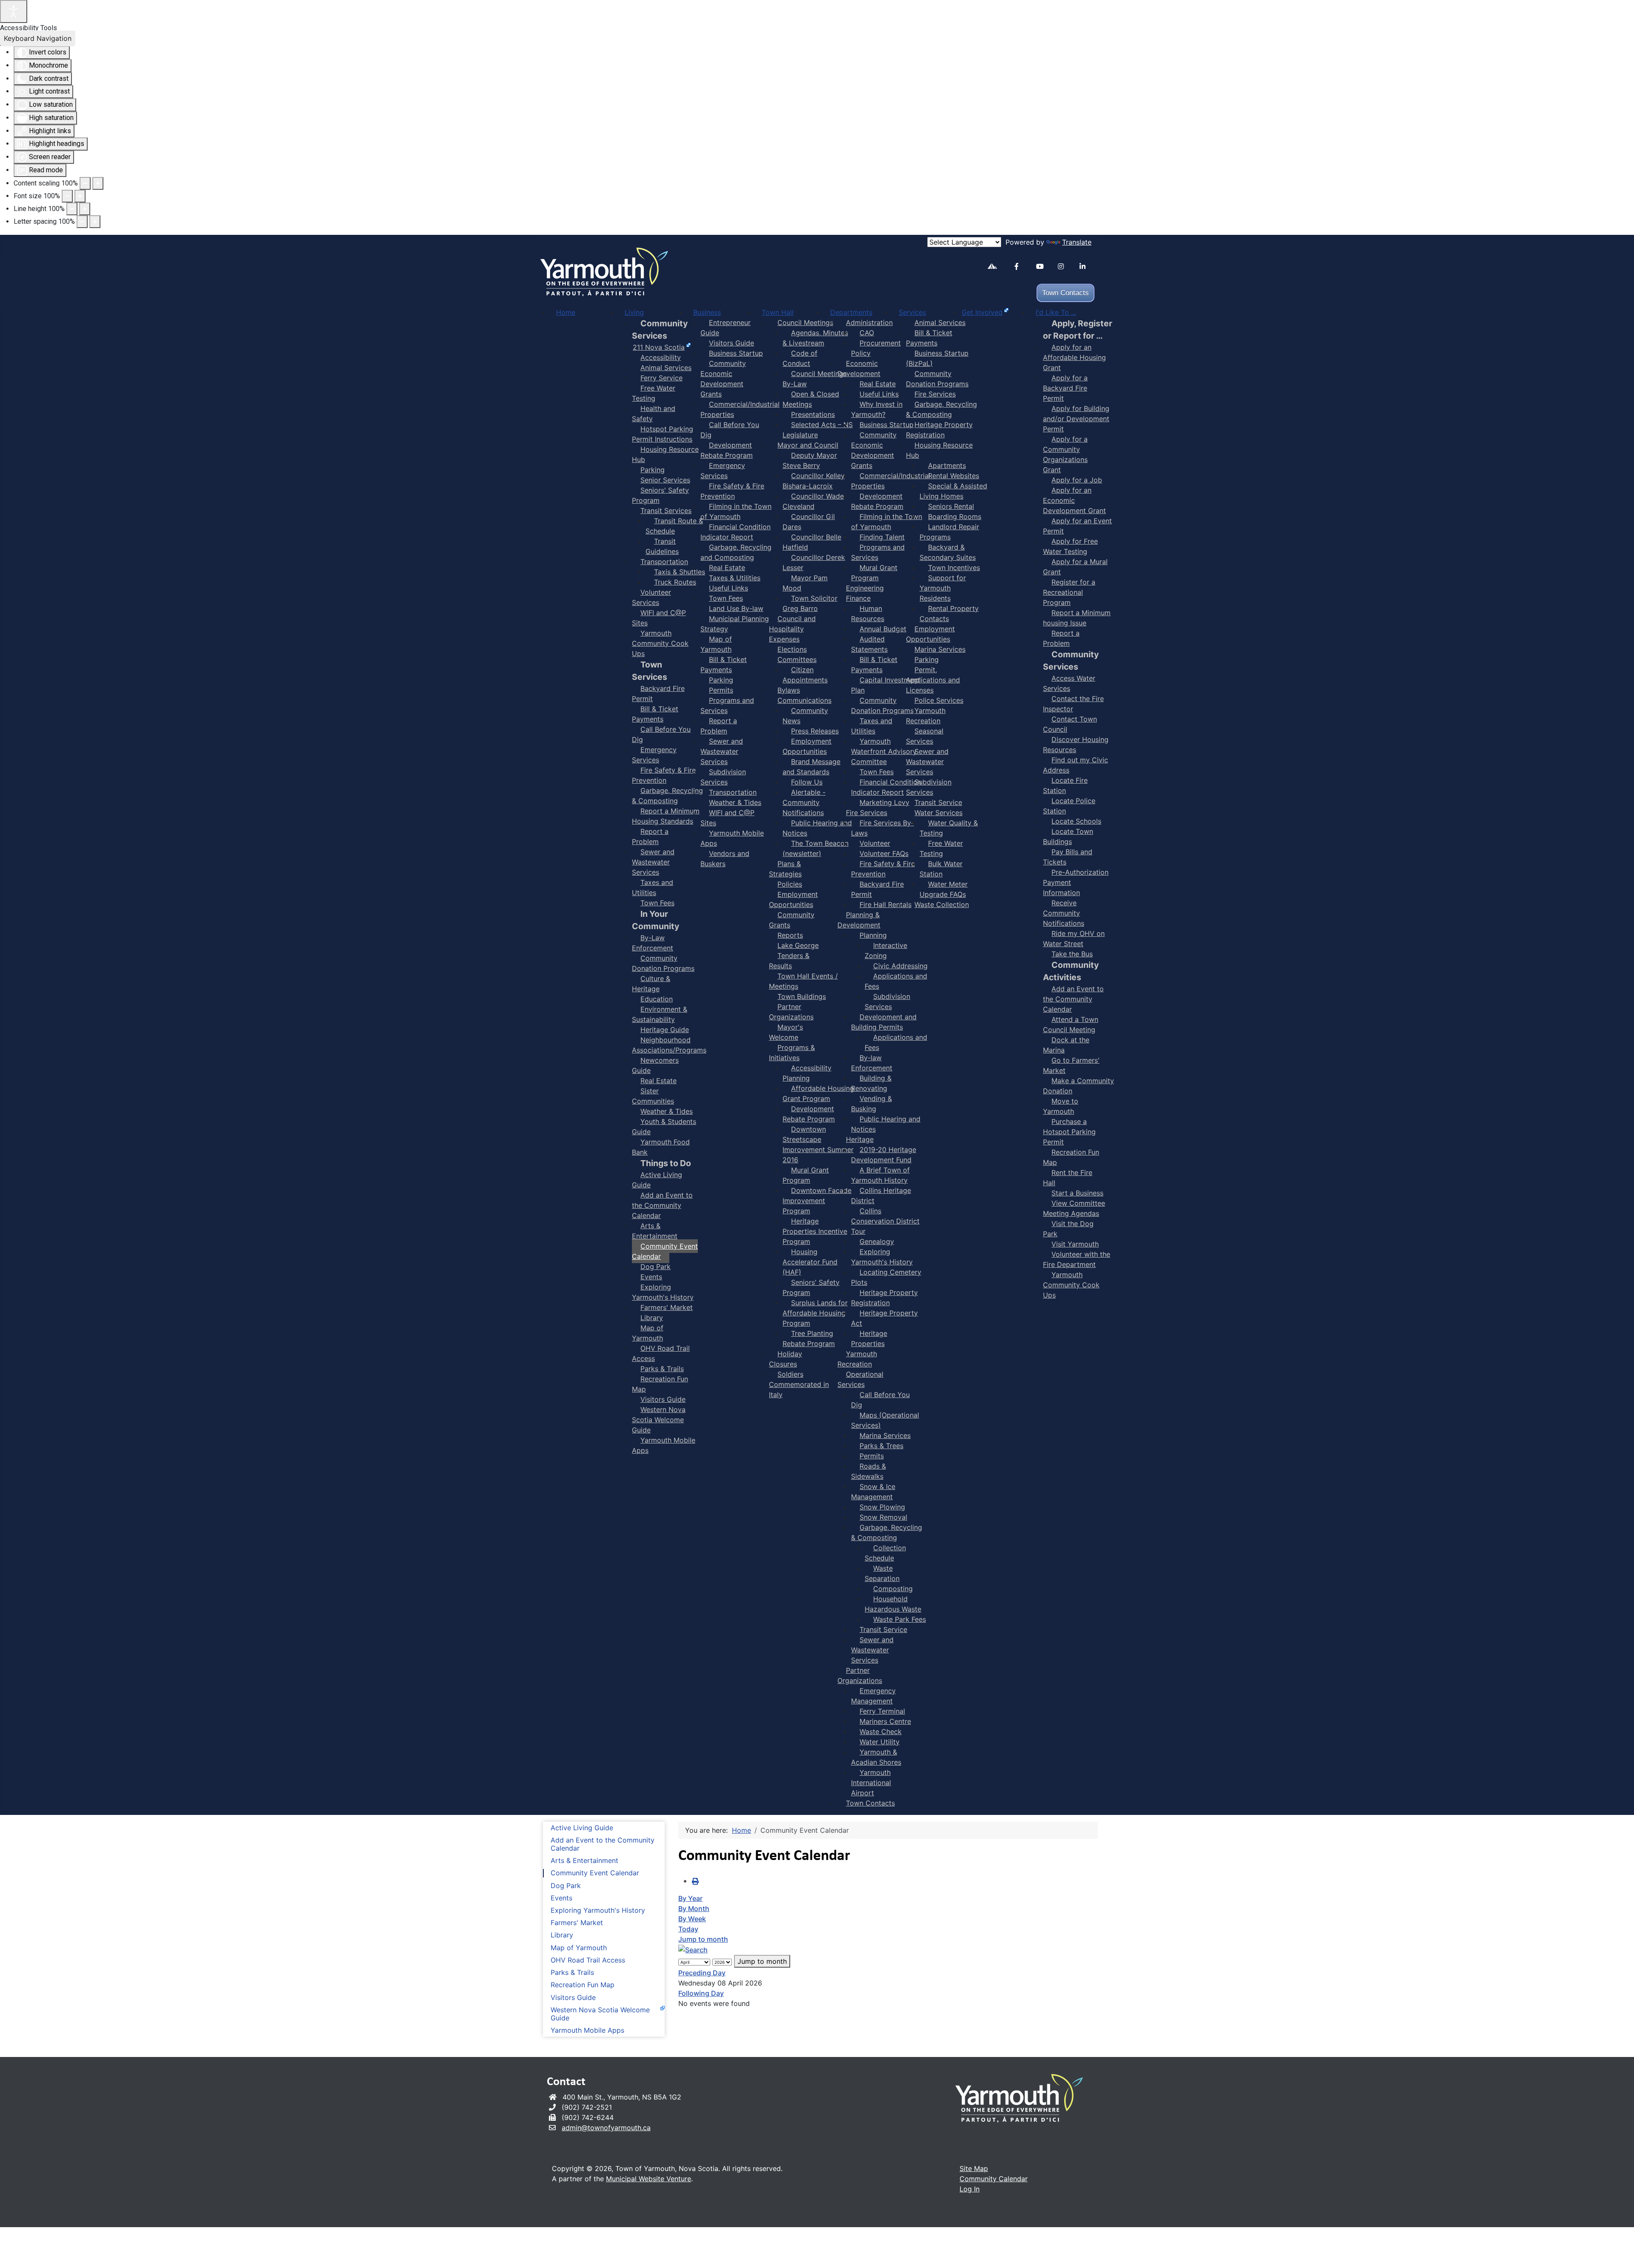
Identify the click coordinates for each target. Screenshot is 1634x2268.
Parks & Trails (572, 1973)
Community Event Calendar (595, 1873)
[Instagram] (1065, 267)
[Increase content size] (98, 183)
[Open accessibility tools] (14, 11)
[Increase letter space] (95, 222)
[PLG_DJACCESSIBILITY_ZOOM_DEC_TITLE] (85, 183)
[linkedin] (1087, 267)
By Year (690, 1898)
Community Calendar (994, 2179)
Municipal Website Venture (648, 2179)
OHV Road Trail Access (588, 1960)
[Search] (693, 1949)
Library (562, 1935)
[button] (1602, 2249)
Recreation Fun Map (583, 1985)
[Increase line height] (85, 209)
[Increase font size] (80, 196)
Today (688, 1929)
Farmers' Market (577, 1923)
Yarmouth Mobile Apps (587, 2030)
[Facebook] (1022, 267)
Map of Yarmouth (579, 1948)
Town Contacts (1066, 293)
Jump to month (703, 1939)
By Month (694, 1909)
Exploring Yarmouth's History (598, 1910)
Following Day (701, 1993)
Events (561, 1898)
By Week (692, 1919)
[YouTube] (1044, 267)
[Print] (695, 1881)
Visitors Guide (573, 1998)
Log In (970, 2189)
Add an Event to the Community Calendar (603, 1844)
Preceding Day (702, 1973)
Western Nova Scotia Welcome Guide (600, 2014)
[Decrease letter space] (82, 222)
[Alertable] (995, 268)
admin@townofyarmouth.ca (606, 2128)
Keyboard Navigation (38, 38)
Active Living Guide (582, 1828)
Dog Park (566, 1886)
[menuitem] (566, 312)
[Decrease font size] (67, 196)
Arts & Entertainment (584, 1861)
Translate (1077, 242)
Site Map (974, 2168)
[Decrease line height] (72, 209)
